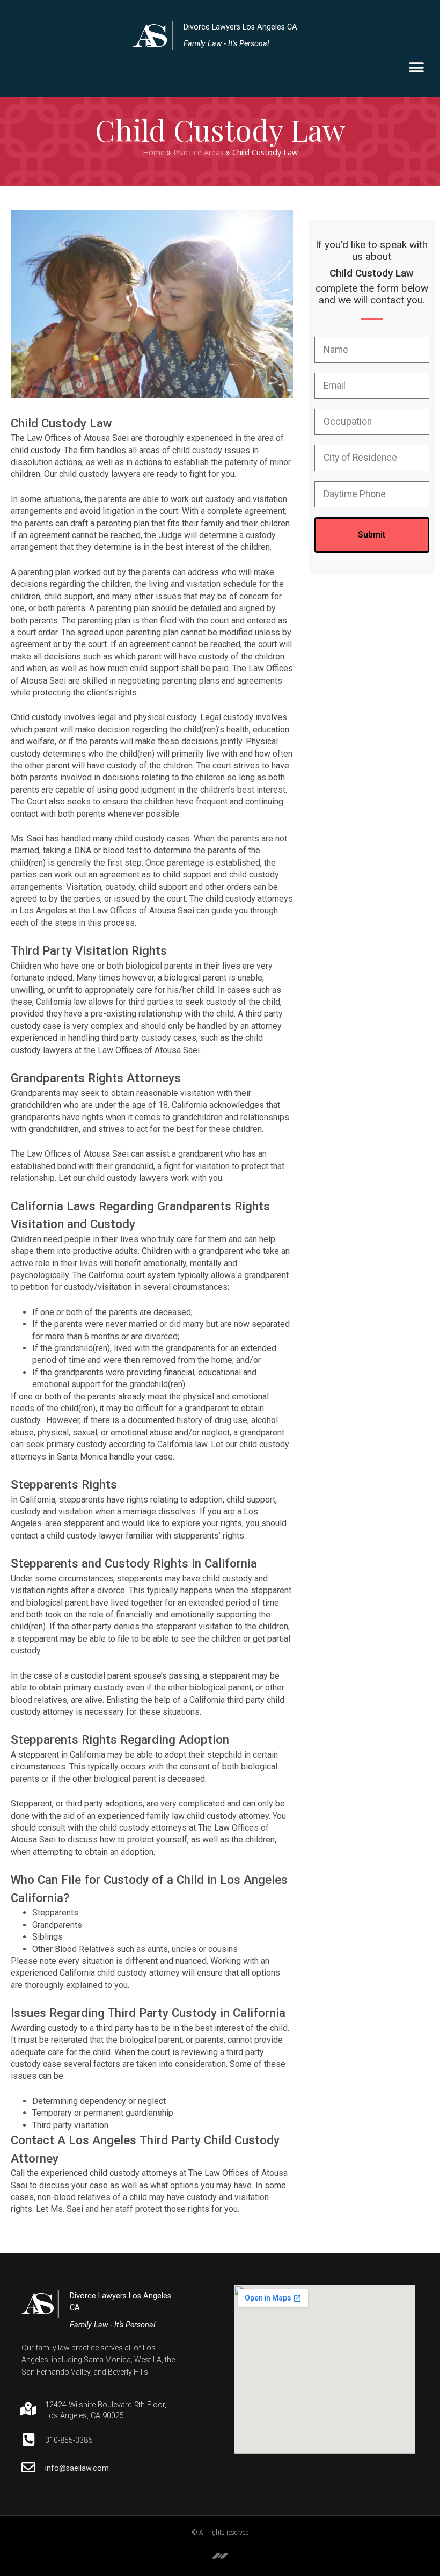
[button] (416, 68)
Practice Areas (199, 152)
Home (154, 152)
